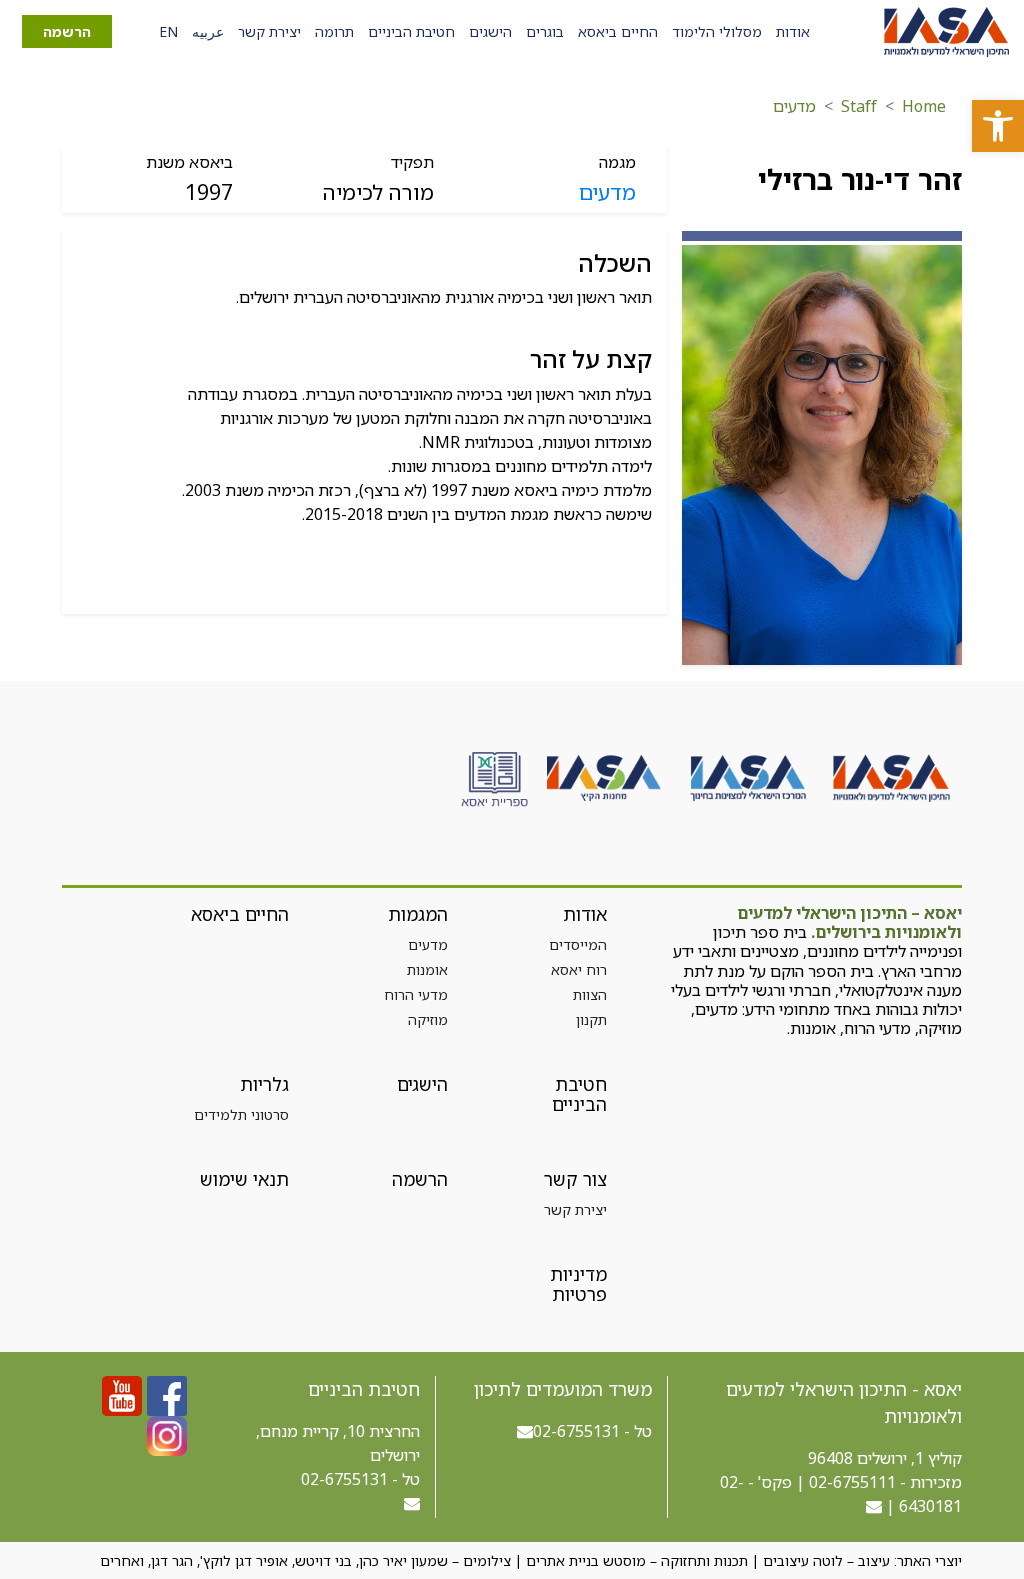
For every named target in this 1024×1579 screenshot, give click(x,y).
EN (168, 31)
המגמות (418, 914)
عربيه (208, 31)
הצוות (590, 994)
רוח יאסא (579, 969)
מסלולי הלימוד (717, 31)
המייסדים (578, 944)
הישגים (490, 31)
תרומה (334, 31)
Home (924, 106)
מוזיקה (428, 1019)
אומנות (427, 969)
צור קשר (575, 1179)
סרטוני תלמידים (241, 1114)
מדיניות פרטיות (578, 1284)
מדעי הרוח (416, 994)
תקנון (591, 1019)
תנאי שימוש (244, 1179)
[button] (998, 126)
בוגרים (545, 31)
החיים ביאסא (618, 31)
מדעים (794, 106)
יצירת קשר (269, 31)
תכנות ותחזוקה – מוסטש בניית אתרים (637, 1560)
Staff (859, 106)
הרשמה (67, 31)
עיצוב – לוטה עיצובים (826, 1560)
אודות (793, 31)
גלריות (264, 1084)
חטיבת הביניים (411, 31)
